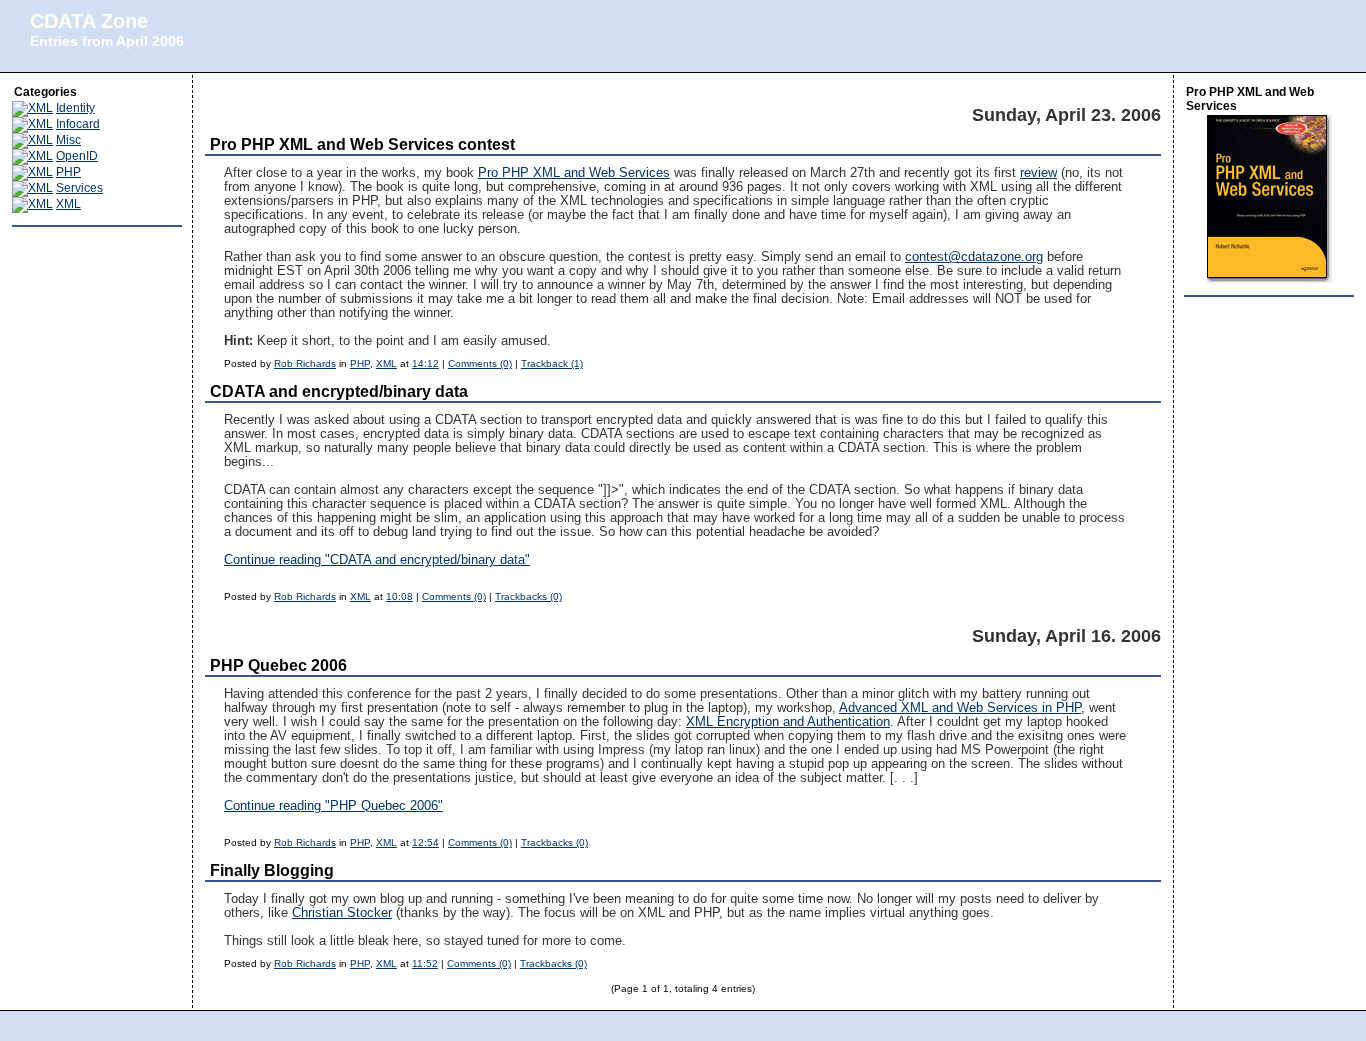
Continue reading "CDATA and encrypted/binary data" (377, 560)
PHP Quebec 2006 (278, 665)
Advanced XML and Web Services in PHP (960, 708)
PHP (68, 172)
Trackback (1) (552, 363)
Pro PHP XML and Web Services (574, 173)
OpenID (77, 156)
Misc (68, 140)
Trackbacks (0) (528, 596)
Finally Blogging (272, 870)
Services (79, 188)
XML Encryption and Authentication (788, 722)
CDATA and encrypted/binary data (339, 391)
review (1038, 173)
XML (68, 204)
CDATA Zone (89, 21)
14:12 (425, 363)
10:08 (399, 596)
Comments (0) (480, 363)
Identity (75, 108)
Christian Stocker (342, 913)
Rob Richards (305, 363)
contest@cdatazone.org (974, 257)
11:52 (425, 963)
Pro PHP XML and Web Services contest (362, 144)
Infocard (78, 124)
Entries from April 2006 (107, 41)
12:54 (425, 842)
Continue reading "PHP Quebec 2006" (333, 806)
